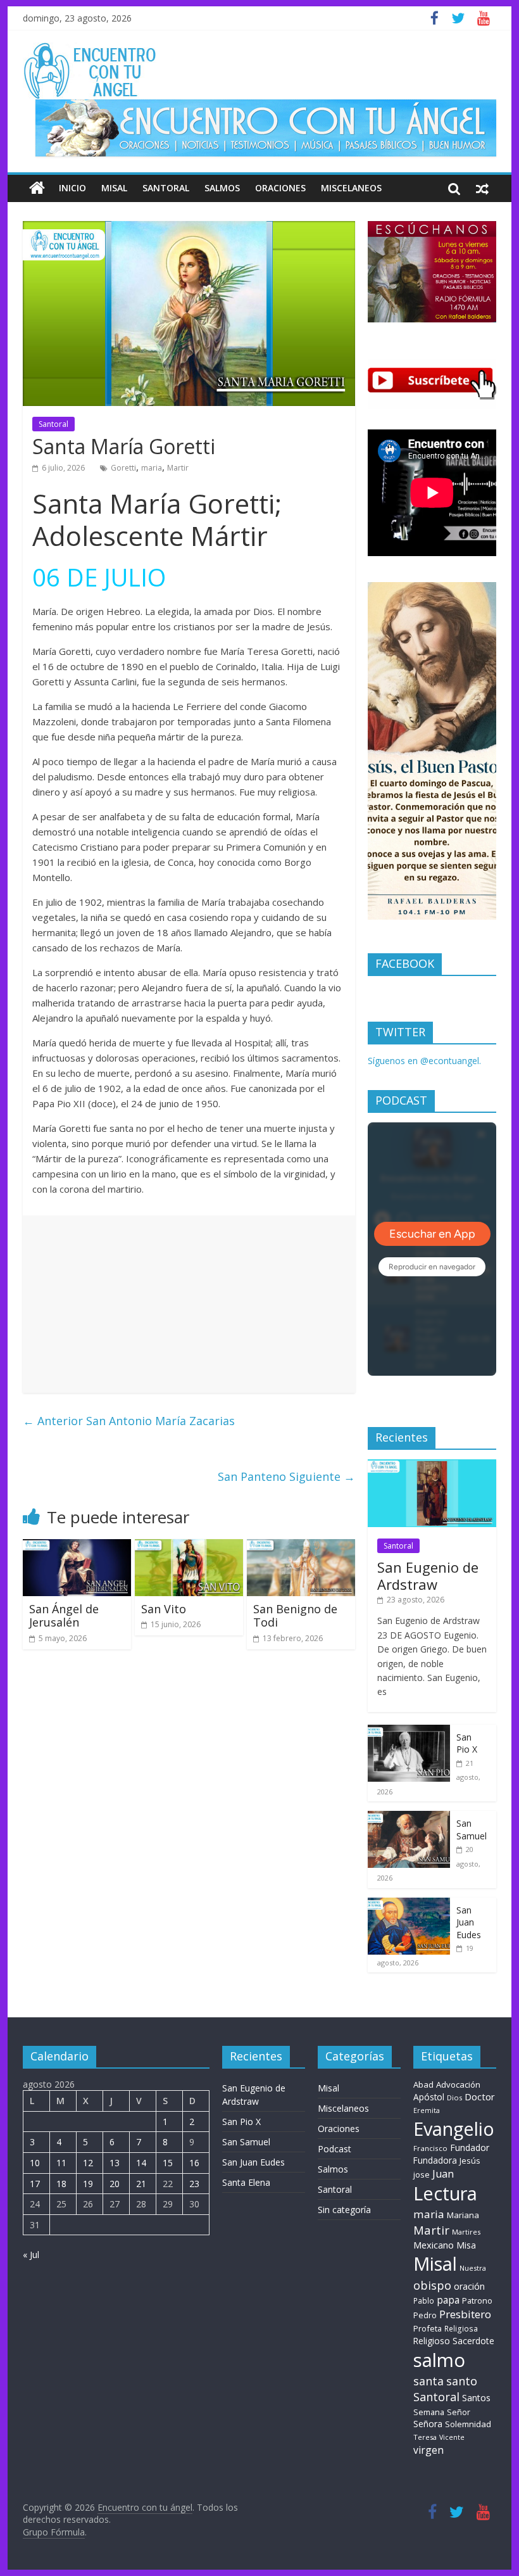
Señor (459, 2412)
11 (61, 2163)
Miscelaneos (351, 188)
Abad (423, 2084)
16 (194, 2163)
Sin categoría (344, 2210)
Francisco (430, 2148)
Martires (466, 2232)
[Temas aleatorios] (482, 188)
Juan (443, 2174)
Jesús (470, 2160)
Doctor (480, 2097)
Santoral (166, 188)
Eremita (427, 2110)
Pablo (424, 2301)
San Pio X (467, 1743)
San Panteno (286, 1476)
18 (61, 2184)
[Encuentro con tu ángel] (37, 188)
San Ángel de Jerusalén (64, 1616)
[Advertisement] (189, 1304)
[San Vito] (189, 1547)
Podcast (335, 2149)
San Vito (164, 1609)
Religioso (432, 2341)
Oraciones (280, 188)
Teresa (425, 2437)
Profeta (428, 2328)
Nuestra (473, 2268)
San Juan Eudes (469, 1922)
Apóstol (429, 2097)
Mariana (463, 2215)
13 (115, 2163)
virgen (428, 2450)
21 (141, 2184)
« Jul (31, 2255)
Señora (428, 2424)
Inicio (72, 188)
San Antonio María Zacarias (129, 1421)
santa (428, 2381)
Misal (114, 188)
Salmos (222, 188)
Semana (429, 2412)
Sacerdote (473, 2341)
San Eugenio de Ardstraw (428, 1575)
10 (35, 2163)
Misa (466, 2245)
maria (152, 468)
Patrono (477, 2300)
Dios (454, 2097)
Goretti (123, 468)
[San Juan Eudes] (409, 1904)
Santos (476, 2398)
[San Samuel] (409, 1818)
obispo (432, 2285)
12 (88, 2163)
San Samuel (472, 1830)
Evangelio (454, 2129)
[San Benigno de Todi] (301, 1547)
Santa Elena (246, 2182)
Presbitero (465, 2314)
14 (141, 2163)
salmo (439, 2360)
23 (194, 2184)
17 (35, 2184)
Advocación (458, 2084)
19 (88, 2184)
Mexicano (434, 2245)
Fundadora (435, 2160)
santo (462, 2381)
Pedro (425, 2315)
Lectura (445, 2193)
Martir (178, 468)
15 (168, 2163)
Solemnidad (468, 2424)
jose (422, 2174)
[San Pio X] (409, 1731)
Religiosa (461, 2329)
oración (469, 2286)
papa (448, 2300)
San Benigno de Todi (295, 1616)
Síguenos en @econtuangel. (424, 1061)
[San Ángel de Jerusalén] (77, 1547)
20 (115, 2184)
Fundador (470, 2148)
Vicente (452, 2437)
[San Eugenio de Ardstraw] (432, 1466)
